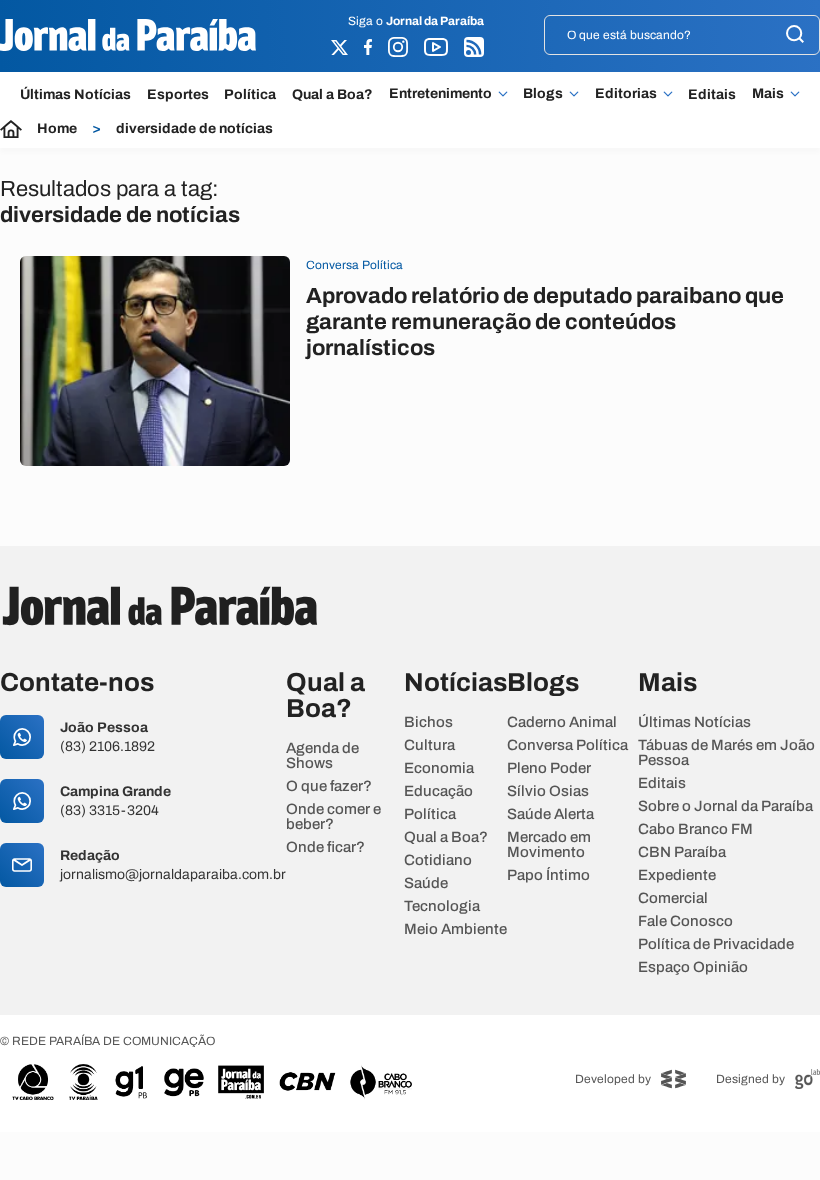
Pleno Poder (549, 768)
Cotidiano (438, 860)
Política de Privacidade (716, 944)
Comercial (673, 898)
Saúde (426, 883)
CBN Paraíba (682, 852)
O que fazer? (329, 786)
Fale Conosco (685, 921)
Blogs (543, 94)
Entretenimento (440, 94)
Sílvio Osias (548, 791)
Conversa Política (567, 745)
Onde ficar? (325, 847)
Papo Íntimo (548, 875)
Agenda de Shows (322, 756)
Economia (439, 768)
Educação (438, 791)
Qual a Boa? (332, 94)
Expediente (677, 875)
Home (57, 129)
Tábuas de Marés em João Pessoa (726, 753)
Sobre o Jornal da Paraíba (725, 806)
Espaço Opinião (693, 967)
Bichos (428, 722)
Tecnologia (442, 906)
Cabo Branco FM (695, 829)
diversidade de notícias (194, 129)
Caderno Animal (562, 722)
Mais (768, 94)
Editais (712, 94)
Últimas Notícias (75, 94)
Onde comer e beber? (333, 817)
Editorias (626, 94)
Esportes (178, 94)
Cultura (429, 745)
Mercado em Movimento (549, 845)
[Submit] (795, 35)
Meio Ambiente (455, 929)
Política (250, 94)
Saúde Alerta (550, 814)
